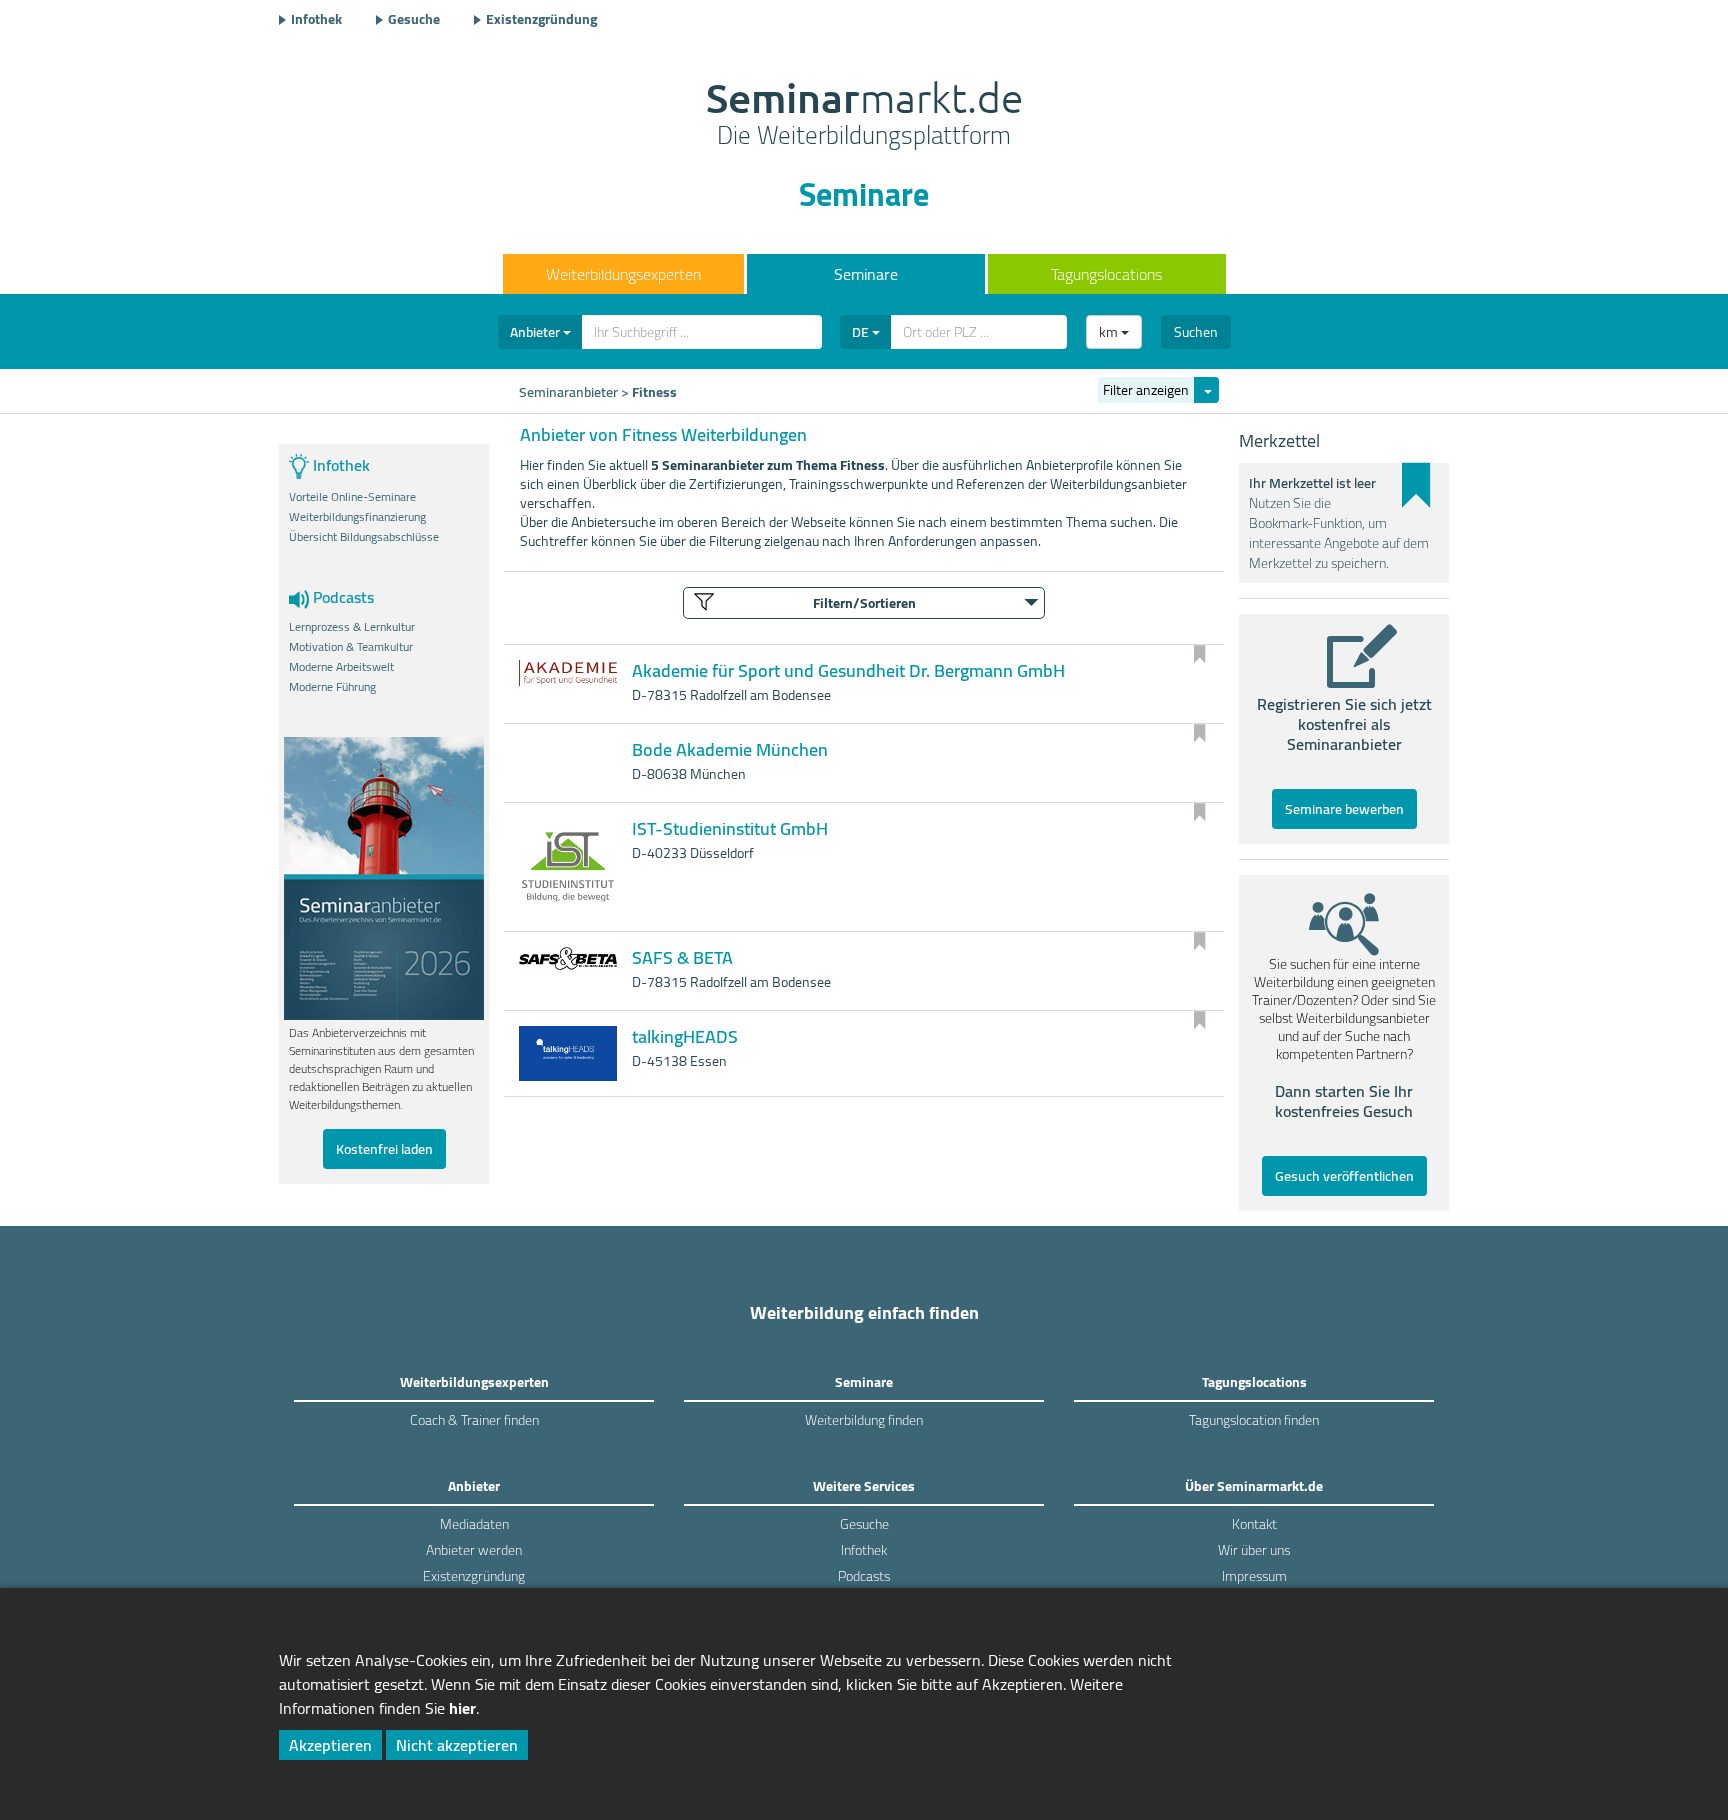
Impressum (1254, 1576)
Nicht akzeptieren (457, 1745)
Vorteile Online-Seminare (352, 497)
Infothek (316, 19)
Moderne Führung (332, 687)
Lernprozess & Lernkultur (352, 627)
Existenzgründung (541, 19)
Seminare (866, 274)
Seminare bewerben (1344, 809)
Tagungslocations (1106, 274)
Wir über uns (1254, 1550)
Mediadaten (474, 1524)
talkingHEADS (685, 1036)
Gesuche (414, 19)
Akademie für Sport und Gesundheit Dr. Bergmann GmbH (848, 670)
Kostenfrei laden (384, 1149)
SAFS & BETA (682, 957)
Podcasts (864, 1576)
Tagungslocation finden (1254, 1420)
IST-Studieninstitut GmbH (730, 828)
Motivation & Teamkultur (351, 647)
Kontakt (1254, 1524)
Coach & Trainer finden (474, 1420)
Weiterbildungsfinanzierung (357, 517)
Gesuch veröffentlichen (1344, 1176)
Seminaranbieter (568, 392)
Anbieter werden (474, 1550)
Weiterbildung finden (864, 1420)
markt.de (864, 116)
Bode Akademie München (730, 749)
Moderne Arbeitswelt (341, 667)
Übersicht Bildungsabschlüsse (364, 537)
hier (462, 1708)
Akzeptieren (330, 1745)
